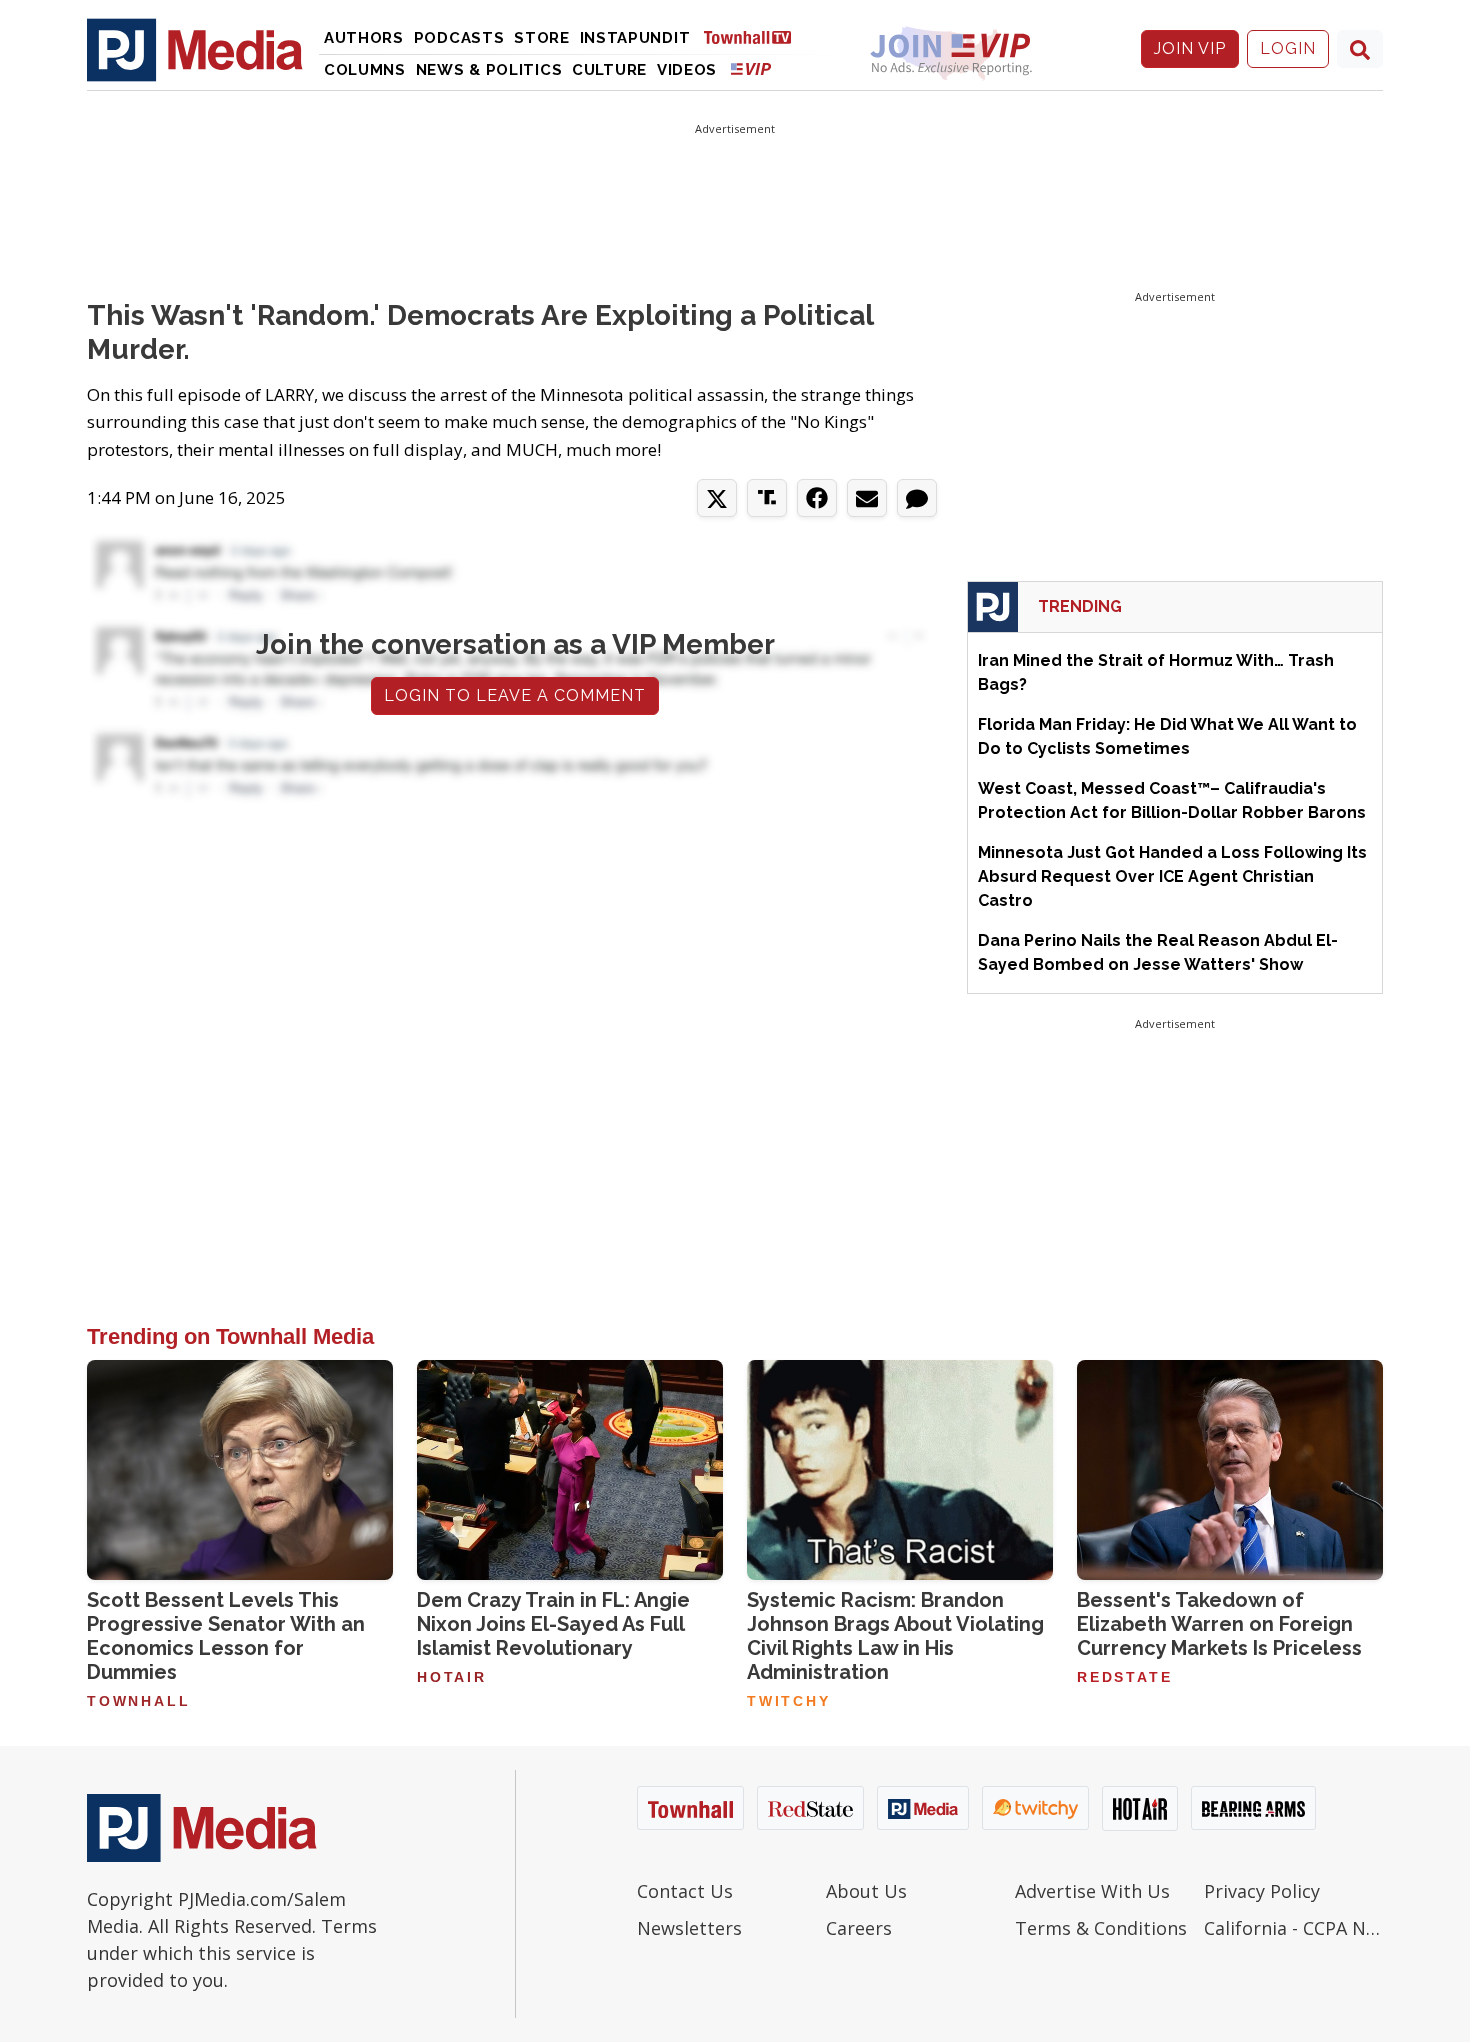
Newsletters (689, 1928)
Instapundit (635, 38)
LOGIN (1288, 48)
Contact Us (685, 1891)
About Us (866, 1891)
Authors (364, 38)
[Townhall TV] (755, 36)
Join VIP (1190, 48)
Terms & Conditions (1101, 1928)
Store (542, 38)
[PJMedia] (195, 49)
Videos (687, 70)
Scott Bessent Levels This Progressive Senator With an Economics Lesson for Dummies (226, 1636)
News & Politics (489, 70)
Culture (609, 70)
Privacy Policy (1262, 1891)
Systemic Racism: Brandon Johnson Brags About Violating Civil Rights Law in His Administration (895, 1636)
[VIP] (751, 68)
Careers (859, 1928)
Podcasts (459, 38)
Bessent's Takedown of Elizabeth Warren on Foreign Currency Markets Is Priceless (1219, 1624)
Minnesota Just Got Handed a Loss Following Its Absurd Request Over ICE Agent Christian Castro (1172, 876)
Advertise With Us (1092, 1891)
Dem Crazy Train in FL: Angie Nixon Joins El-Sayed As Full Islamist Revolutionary (553, 1624)
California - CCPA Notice (1293, 1928)
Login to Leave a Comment (515, 695)
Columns (365, 70)
